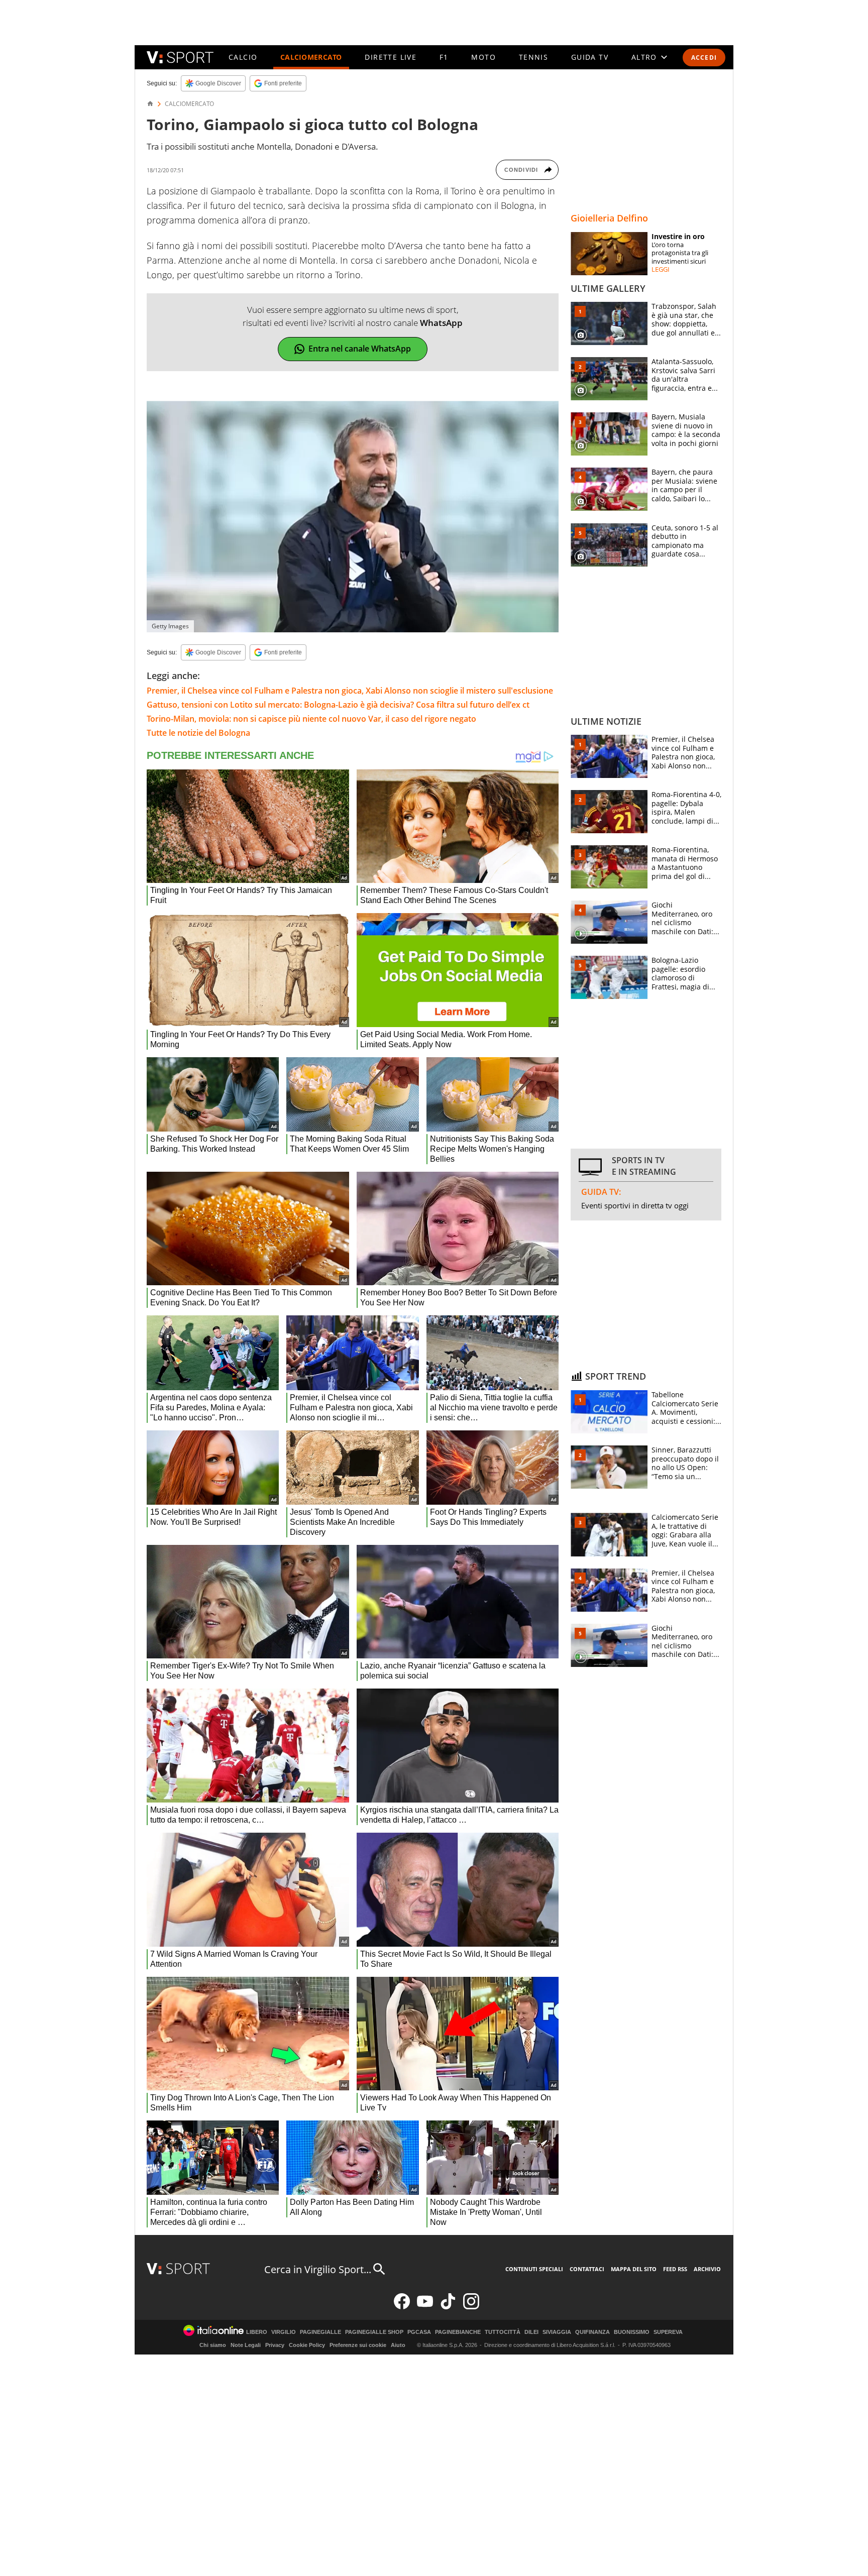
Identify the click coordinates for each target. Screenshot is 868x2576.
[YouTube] (425, 2307)
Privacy (275, 2345)
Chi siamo (213, 2345)
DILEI (531, 2332)
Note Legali (246, 2345)
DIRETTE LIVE (391, 57)
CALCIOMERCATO (311, 57)
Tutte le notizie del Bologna (198, 733)
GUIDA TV (590, 57)
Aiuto (398, 2345)
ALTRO (644, 57)
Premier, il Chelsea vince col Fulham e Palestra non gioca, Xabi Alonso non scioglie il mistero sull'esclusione (350, 691)
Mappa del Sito (634, 2269)
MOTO (483, 57)
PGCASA (419, 2332)
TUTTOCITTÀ (503, 2332)
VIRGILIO (284, 2332)
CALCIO (243, 57)
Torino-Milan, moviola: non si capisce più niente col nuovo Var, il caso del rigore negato (311, 719)
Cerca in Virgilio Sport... (318, 2269)
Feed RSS (675, 2269)
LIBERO (257, 2332)
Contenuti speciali (534, 2269)
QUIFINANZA (592, 2332)
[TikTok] (448, 2307)
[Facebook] (402, 2307)
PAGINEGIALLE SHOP (374, 2332)
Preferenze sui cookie (358, 2345)
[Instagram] (471, 2307)
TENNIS (533, 57)
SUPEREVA (668, 2332)
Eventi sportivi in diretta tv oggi (635, 1205)
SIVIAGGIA (557, 2332)
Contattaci (587, 2269)
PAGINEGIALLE (320, 2332)
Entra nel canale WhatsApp (360, 349)
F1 (444, 57)
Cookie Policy (307, 2345)
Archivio (707, 2269)
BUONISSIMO (632, 2332)
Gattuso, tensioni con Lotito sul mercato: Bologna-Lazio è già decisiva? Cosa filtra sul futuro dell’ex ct (338, 705)
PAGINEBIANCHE (458, 2332)
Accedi (704, 58)
